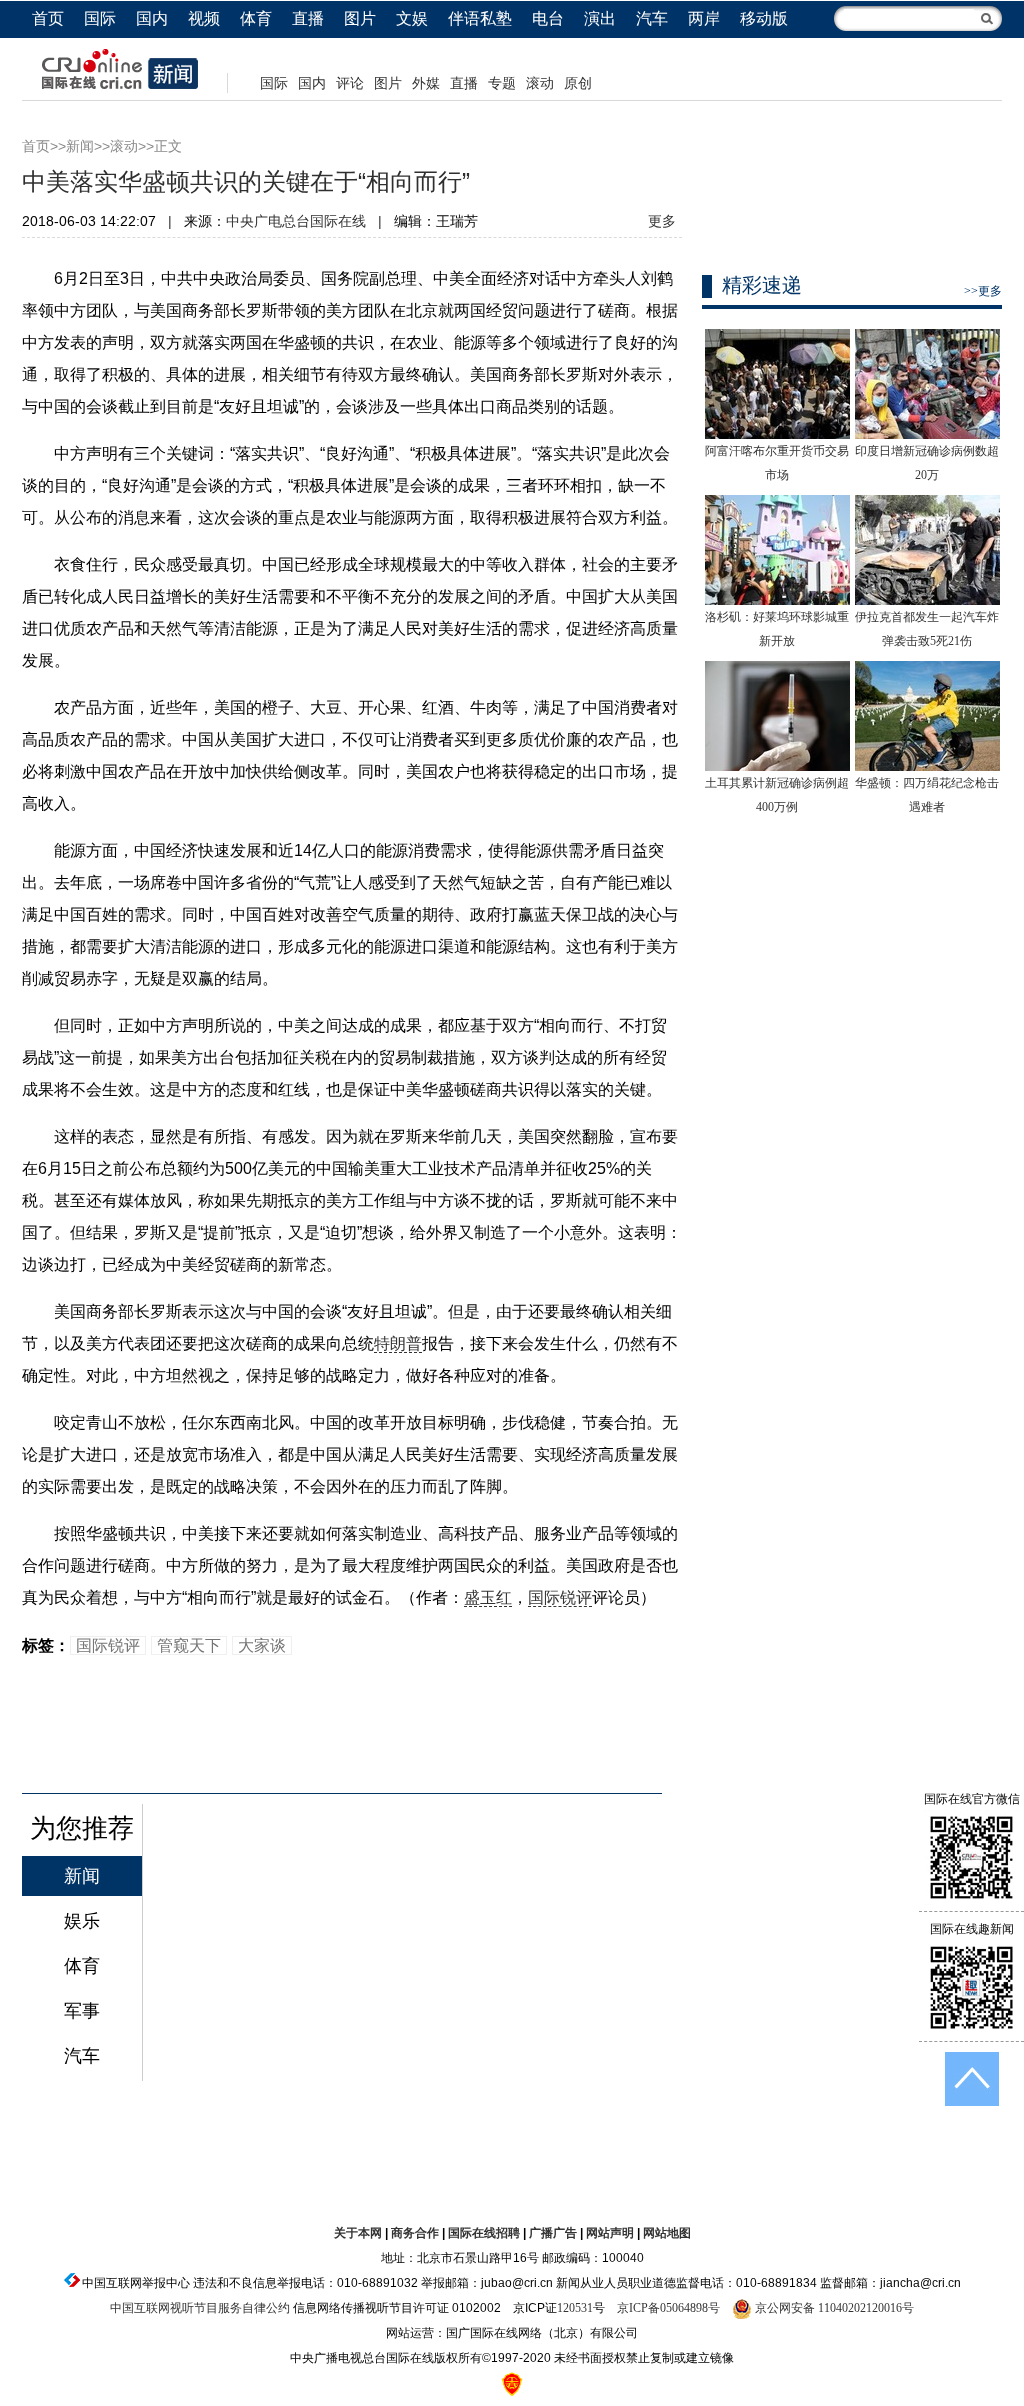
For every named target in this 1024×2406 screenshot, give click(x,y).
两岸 (704, 18)
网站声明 (610, 2233)
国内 (152, 18)
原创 (578, 83)
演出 (600, 18)
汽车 (652, 18)
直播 (308, 18)
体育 (256, 18)
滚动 (540, 83)
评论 (350, 83)
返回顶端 (972, 2079)
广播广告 (553, 2233)
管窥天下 (189, 1645)
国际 (100, 18)
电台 (548, 18)
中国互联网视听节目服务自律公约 (200, 2308)
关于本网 (358, 2233)
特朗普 (398, 1343)
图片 (360, 18)
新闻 (80, 146)
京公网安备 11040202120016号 (833, 2308)
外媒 (426, 83)
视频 (204, 18)
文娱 (412, 18)
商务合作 (415, 2233)
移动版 (764, 18)
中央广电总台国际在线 (296, 221)
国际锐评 (560, 1597)
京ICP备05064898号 (668, 2308)
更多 (662, 221)
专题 (502, 83)
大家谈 (262, 1645)
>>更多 (983, 291)
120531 (575, 2308)
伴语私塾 (480, 18)
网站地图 (667, 2233)
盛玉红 (488, 1597)
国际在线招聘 (484, 2233)
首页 (48, 18)
